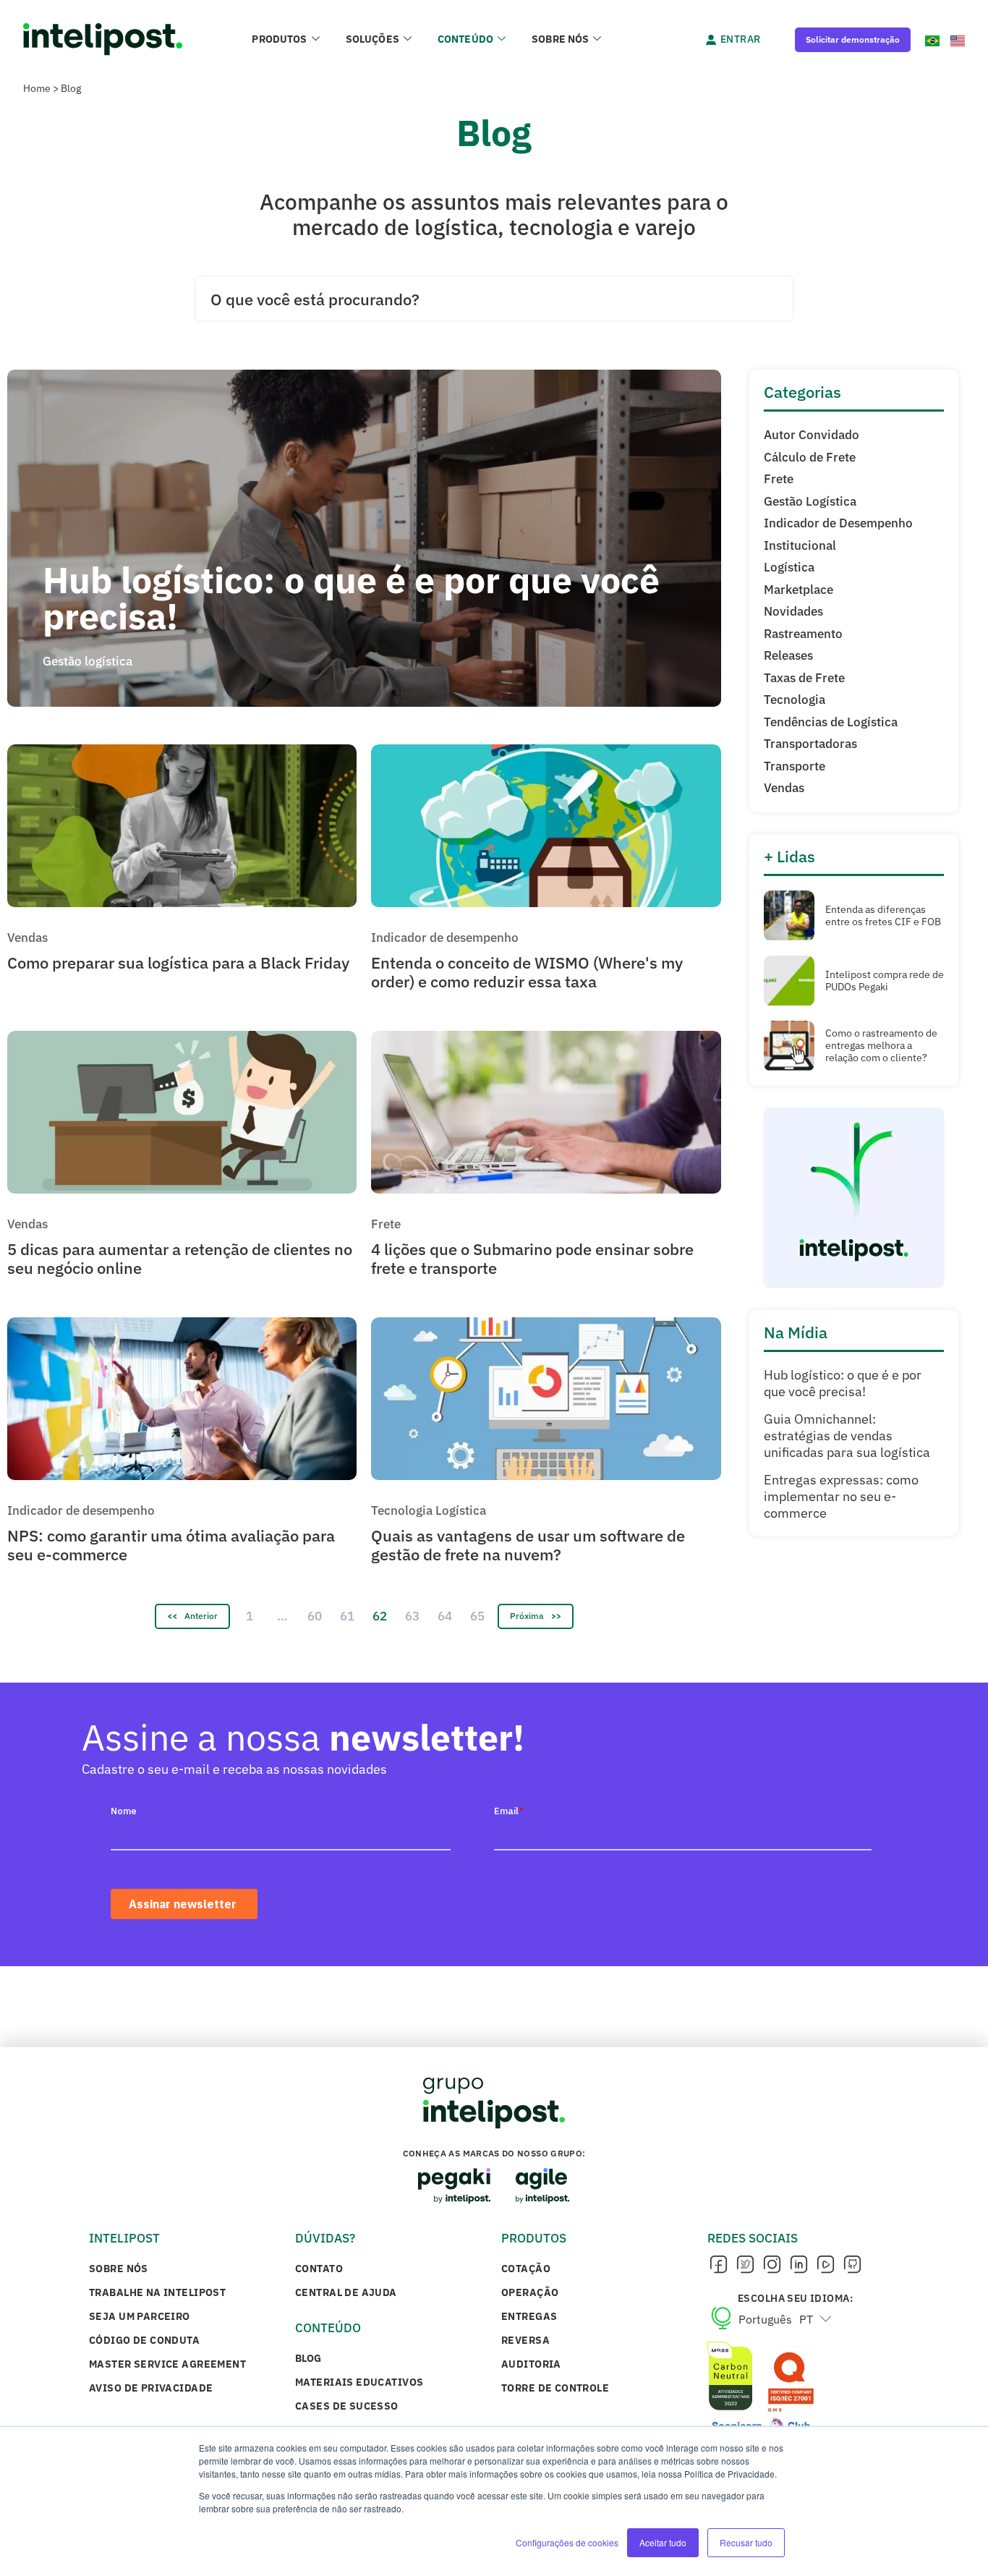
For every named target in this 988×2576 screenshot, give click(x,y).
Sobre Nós (560, 39)
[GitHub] (852, 2265)
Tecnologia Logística (429, 1510)
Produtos (279, 39)
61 (347, 1616)
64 (445, 1616)
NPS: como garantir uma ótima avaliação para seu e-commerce (171, 1545)
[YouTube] (825, 2265)
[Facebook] (718, 2265)
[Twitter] (745, 2265)
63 (412, 1616)
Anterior (201, 1616)
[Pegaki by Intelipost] (454, 2186)
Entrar (741, 39)
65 (477, 1616)
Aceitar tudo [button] (663, 2542)
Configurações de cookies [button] (567, 2542)
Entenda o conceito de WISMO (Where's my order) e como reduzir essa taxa (527, 972)
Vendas (27, 938)
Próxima (527, 1616)
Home (37, 88)
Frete (386, 1224)
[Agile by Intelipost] (543, 2186)
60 (315, 1616)
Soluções (372, 39)
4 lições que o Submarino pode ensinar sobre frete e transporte (532, 1258)
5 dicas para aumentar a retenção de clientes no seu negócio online (180, 1258)
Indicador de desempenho (445, 938)
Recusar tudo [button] (746, 2542)
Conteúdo (465, 39)
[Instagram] (772, 2265)
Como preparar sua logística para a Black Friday (178, 962)
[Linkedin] (799, 2265)
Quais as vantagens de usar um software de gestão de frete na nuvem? (528, 1545)
